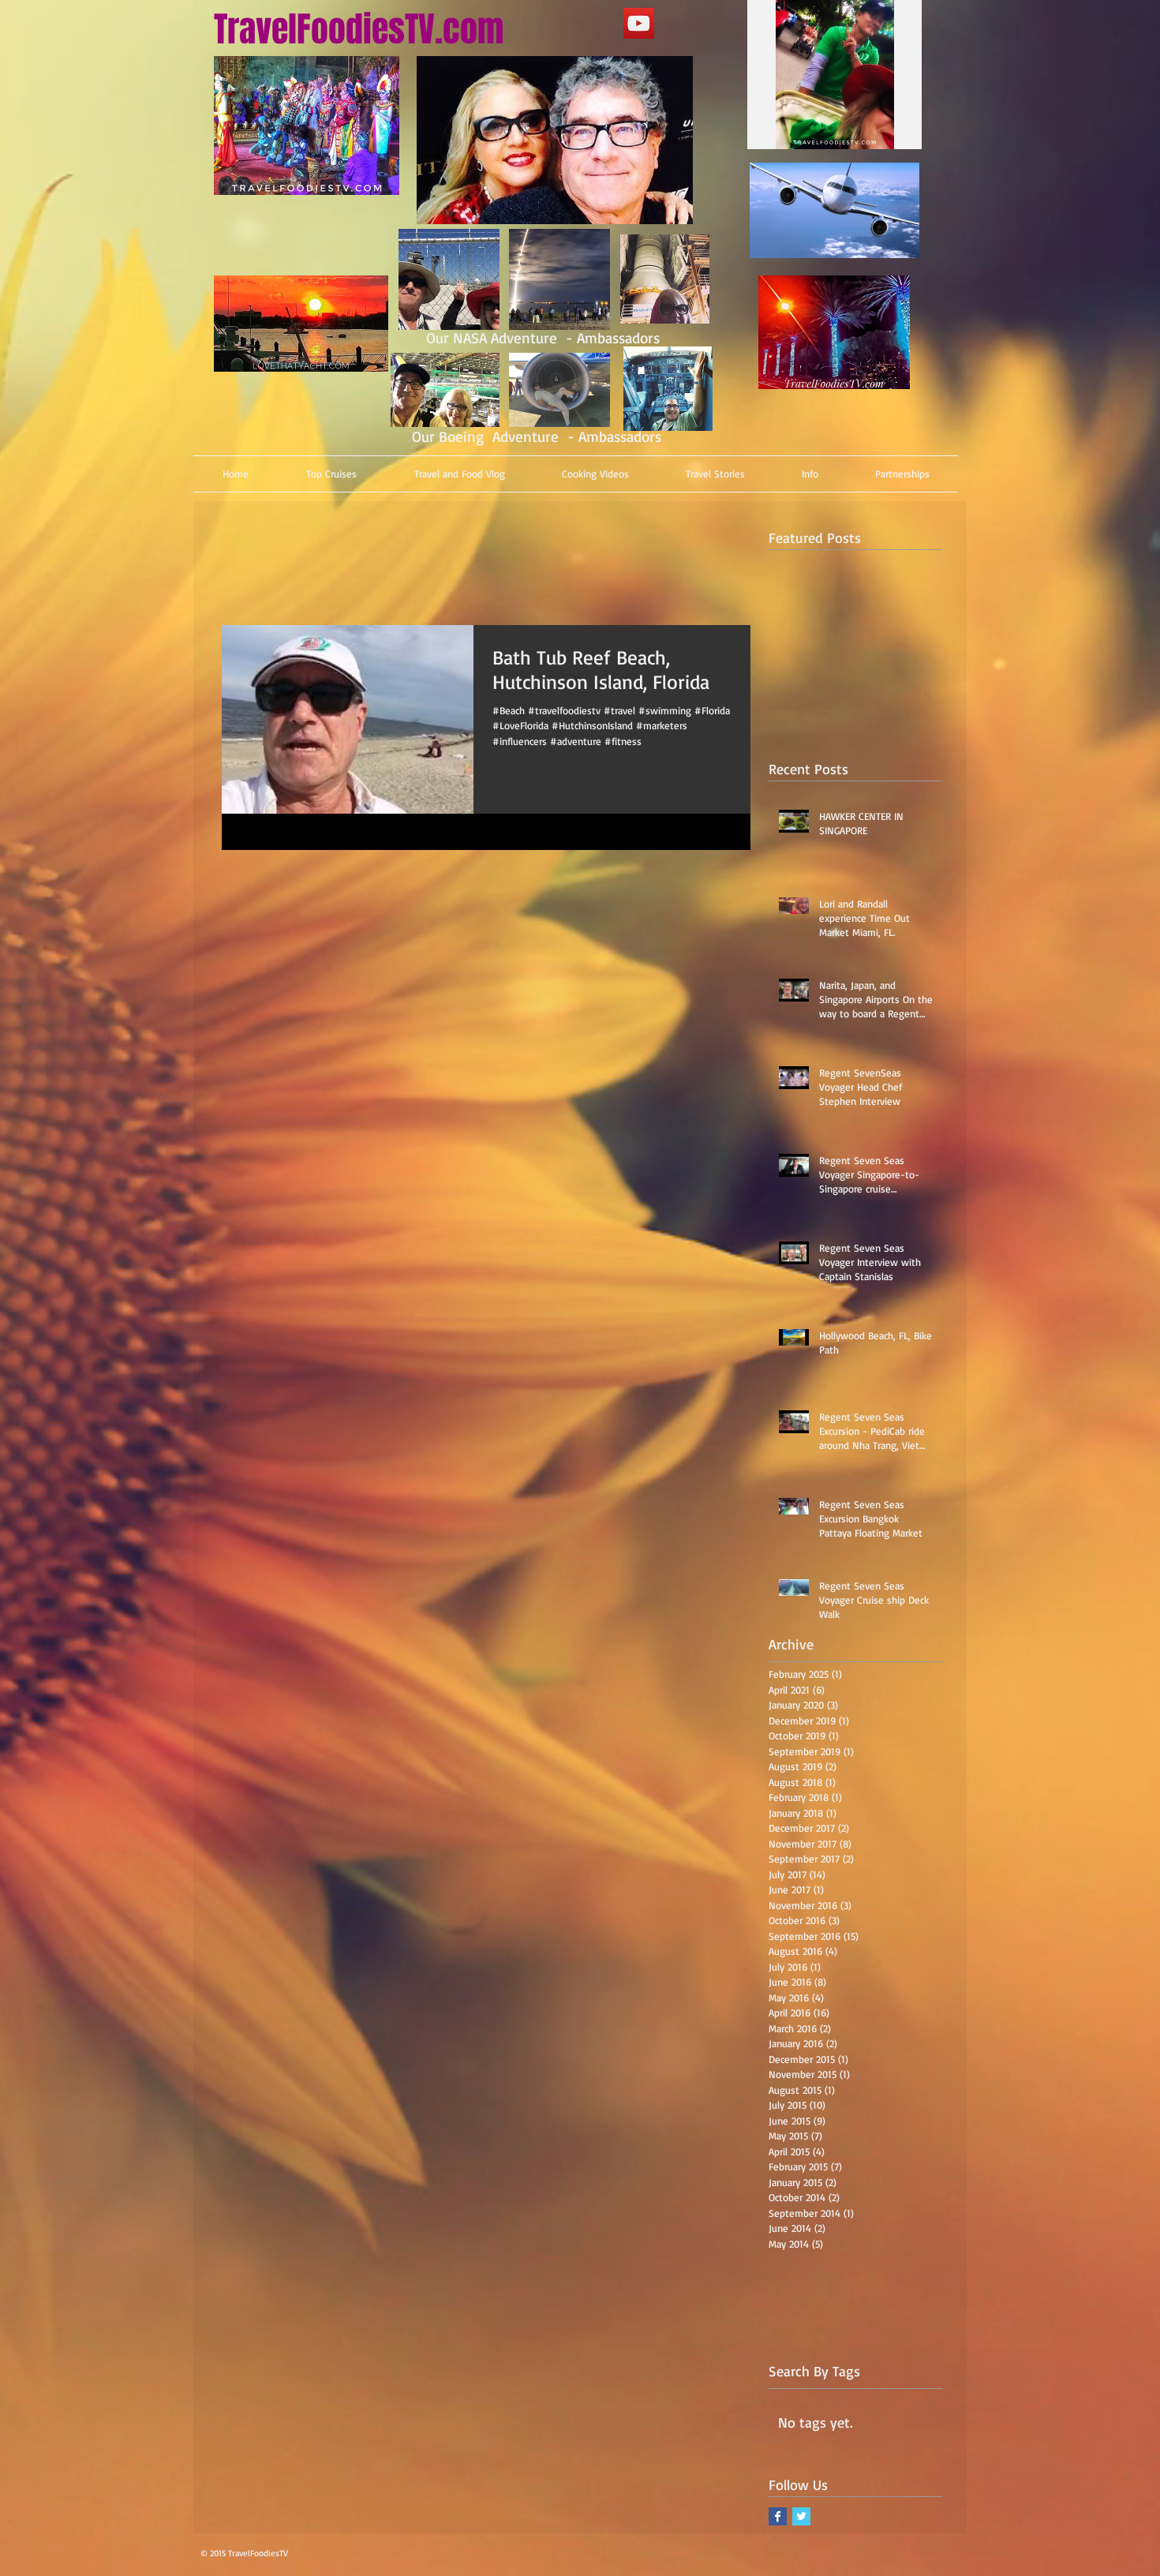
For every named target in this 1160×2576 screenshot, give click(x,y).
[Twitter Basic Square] (801, 2516)
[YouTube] (639, 23)
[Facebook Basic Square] (778, 2516)
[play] (877, 135)
